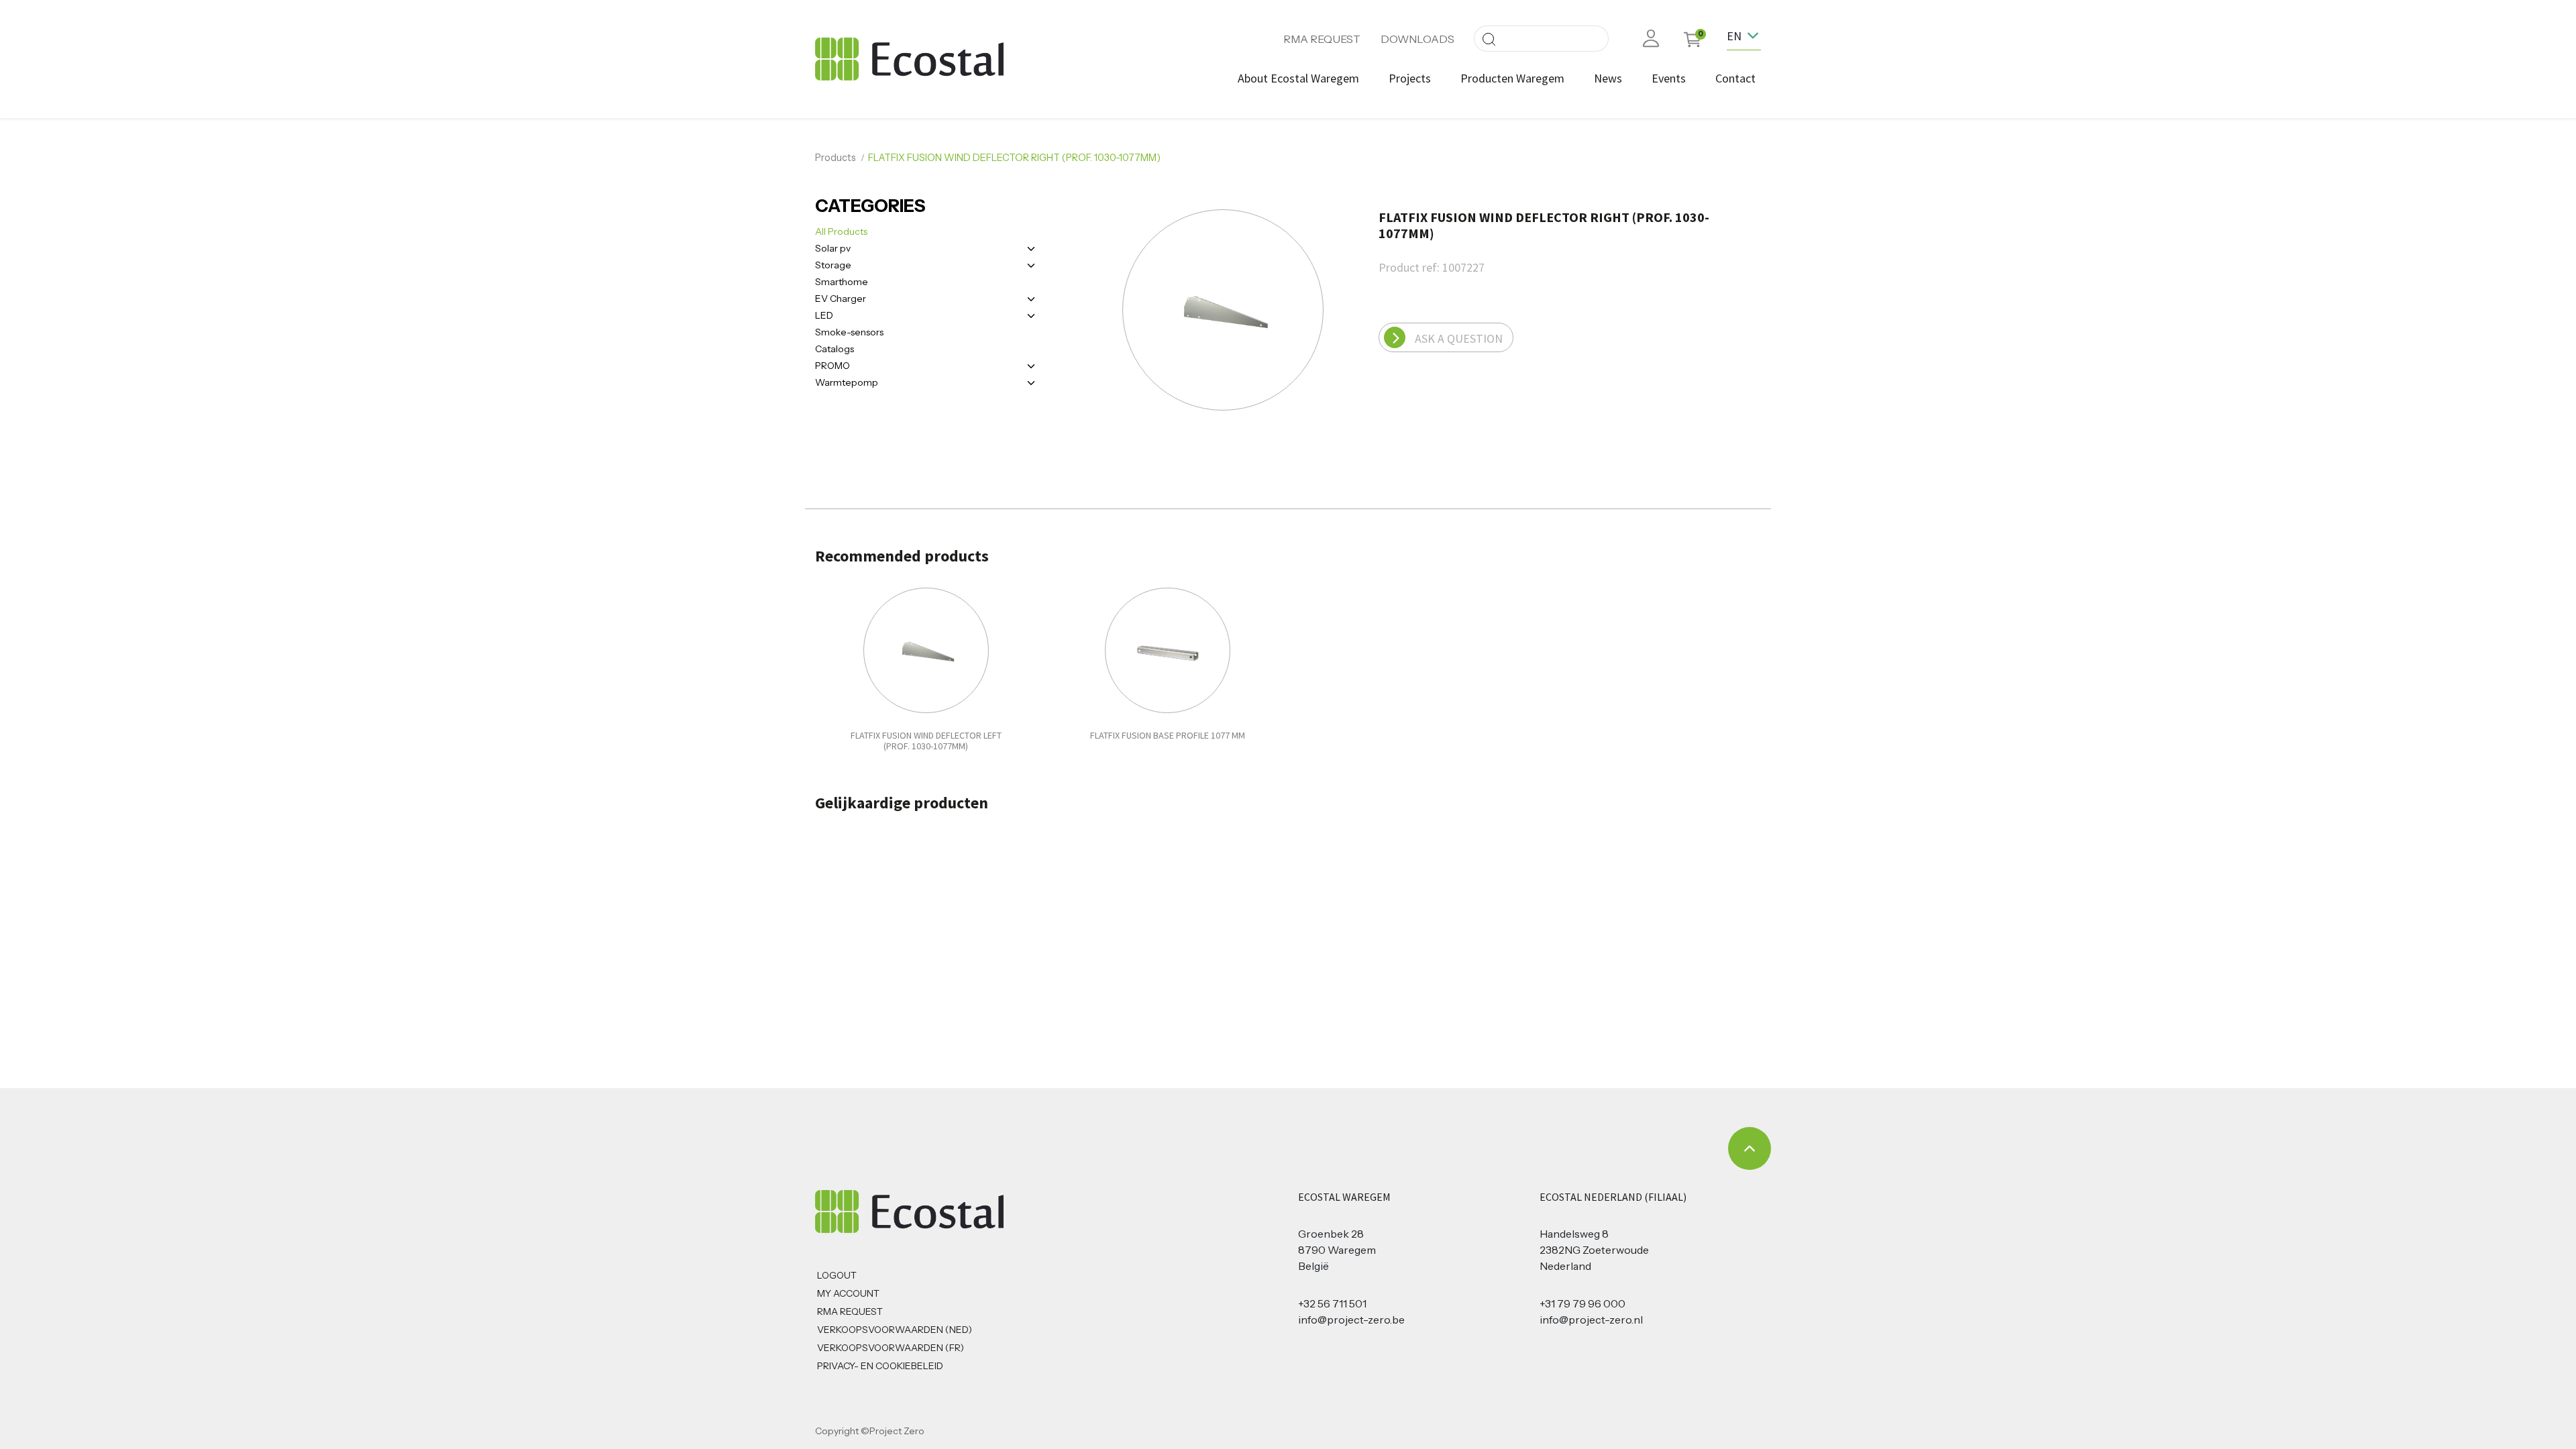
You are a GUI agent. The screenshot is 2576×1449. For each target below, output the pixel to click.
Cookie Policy (1702, 1431)
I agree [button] (1746, 1431)
